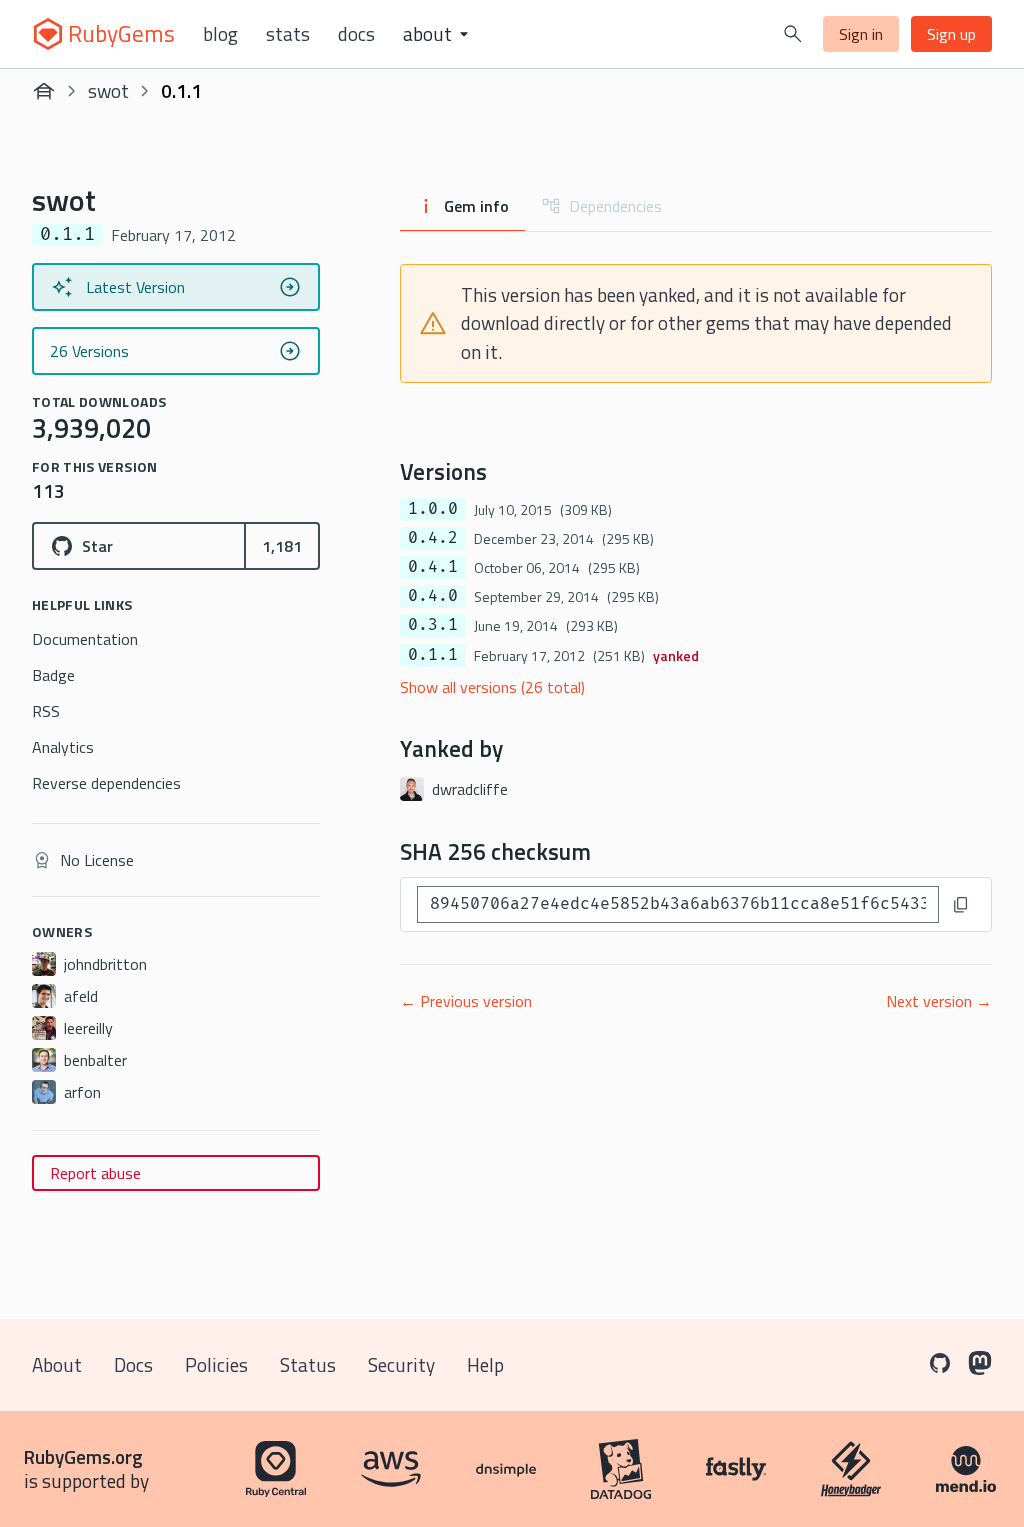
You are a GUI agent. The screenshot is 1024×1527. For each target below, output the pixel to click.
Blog (220, 34)
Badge (53, 675)
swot (108, 90)
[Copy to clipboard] (961, 905)
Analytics (63, 747)
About (57, 1364)
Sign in (861, 34)
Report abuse (95, 1173)
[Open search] (793, 34)
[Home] (44, 91)
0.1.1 (433, 655)
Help (485, 1364)
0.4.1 (433, 567)
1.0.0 (433, 509)
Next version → (939, 1001)
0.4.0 (433, 596)
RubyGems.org (83, 1456)
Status (308, 1364)
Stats (288, 34)
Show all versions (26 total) (492, 687)
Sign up (951, 34)
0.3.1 (433, 625)
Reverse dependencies (106, 783)
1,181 (282, 546)
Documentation (85, 639)
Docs (356, 34)
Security (401, 1364)
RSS (46, 711)
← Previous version (466, 1001)
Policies (216, 1364)
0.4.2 (433, 538)
